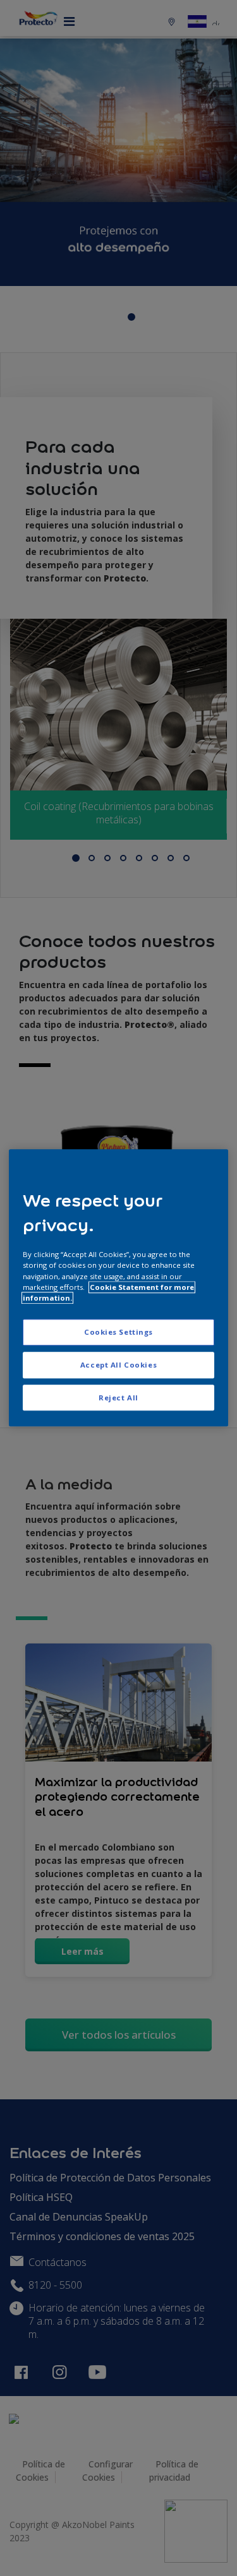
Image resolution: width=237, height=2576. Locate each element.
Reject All (118, 1398)
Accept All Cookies (118, 1365)
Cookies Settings (118, 1332)
